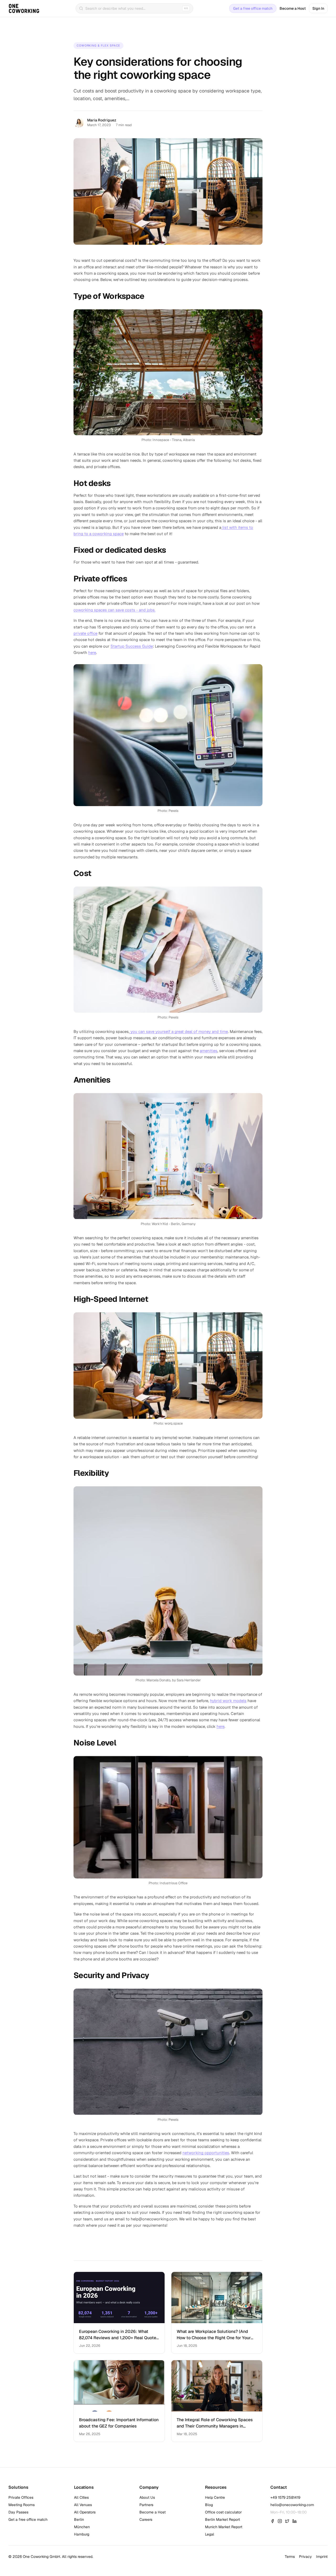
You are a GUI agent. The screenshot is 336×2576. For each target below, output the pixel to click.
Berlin (79, 2519)
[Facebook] (272, 2521)
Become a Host (293, 8)
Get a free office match (253, 8)
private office (85, 633)
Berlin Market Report (222, 2519)
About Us (147, 2497)
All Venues (83, 2505)
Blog (209, 2505)
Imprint (322, 2557)
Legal (210, 2534)
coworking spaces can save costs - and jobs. (114, 610)
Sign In (318, 8)
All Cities (81, 2497)
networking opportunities (206, 2153)
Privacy (305, 2557)
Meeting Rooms (22, 2505)
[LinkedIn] (295, 2521)
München (82, 2527)
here (92, 652)
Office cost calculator (223, 2512)
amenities (209, 1051)
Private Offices (21, 2497)
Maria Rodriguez (102, 120)
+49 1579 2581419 (285, 2497)
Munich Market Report (224, 2527)
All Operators (85, 2512)
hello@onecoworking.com (292, 2505)
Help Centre (215, 2497)
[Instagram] (280, 2521)
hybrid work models (228, 1701)
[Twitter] (287, 2521)
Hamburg (82, 2534)
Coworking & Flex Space (98, 45)
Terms (290, 2557)
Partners (146, 2505)
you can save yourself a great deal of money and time (179, 1031)
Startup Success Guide (132, 646)
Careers (146, 2519)
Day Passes (18, 2512)
